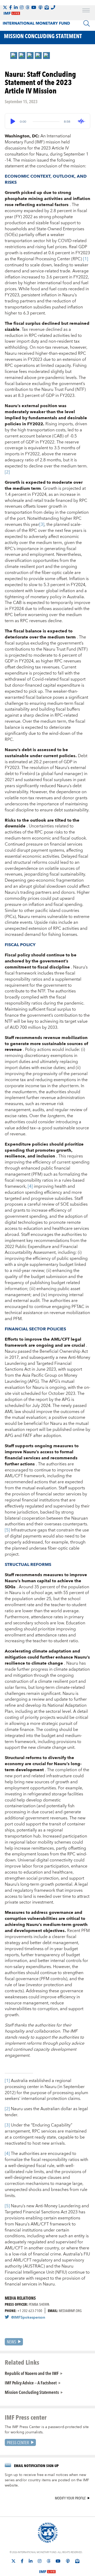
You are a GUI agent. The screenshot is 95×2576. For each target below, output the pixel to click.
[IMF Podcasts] (68, 2561)
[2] (7, 472)
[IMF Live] (47, 2569)
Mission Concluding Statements (32, 2392)
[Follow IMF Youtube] (34, 7)
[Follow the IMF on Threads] (27, 7)
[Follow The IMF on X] (5, 7)
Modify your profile (70, 2498)
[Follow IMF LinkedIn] (16, 7)
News (11, 2342)
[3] (42, 525)
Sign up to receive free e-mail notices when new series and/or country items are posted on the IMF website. (47, 2480)
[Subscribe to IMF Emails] (47, 7)
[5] (8, 1530)
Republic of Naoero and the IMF (32, 2373)
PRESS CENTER (18, 2442)
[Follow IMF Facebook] (11, 7)
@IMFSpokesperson (28, 2318)
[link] (14, 56)
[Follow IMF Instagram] (22, 7)
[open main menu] (86, 11)
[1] (86, 259)
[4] (31, 1186)
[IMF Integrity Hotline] (53, 7)
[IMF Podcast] (40, 7)
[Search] (87, 23)
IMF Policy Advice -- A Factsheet (31, 2383)
